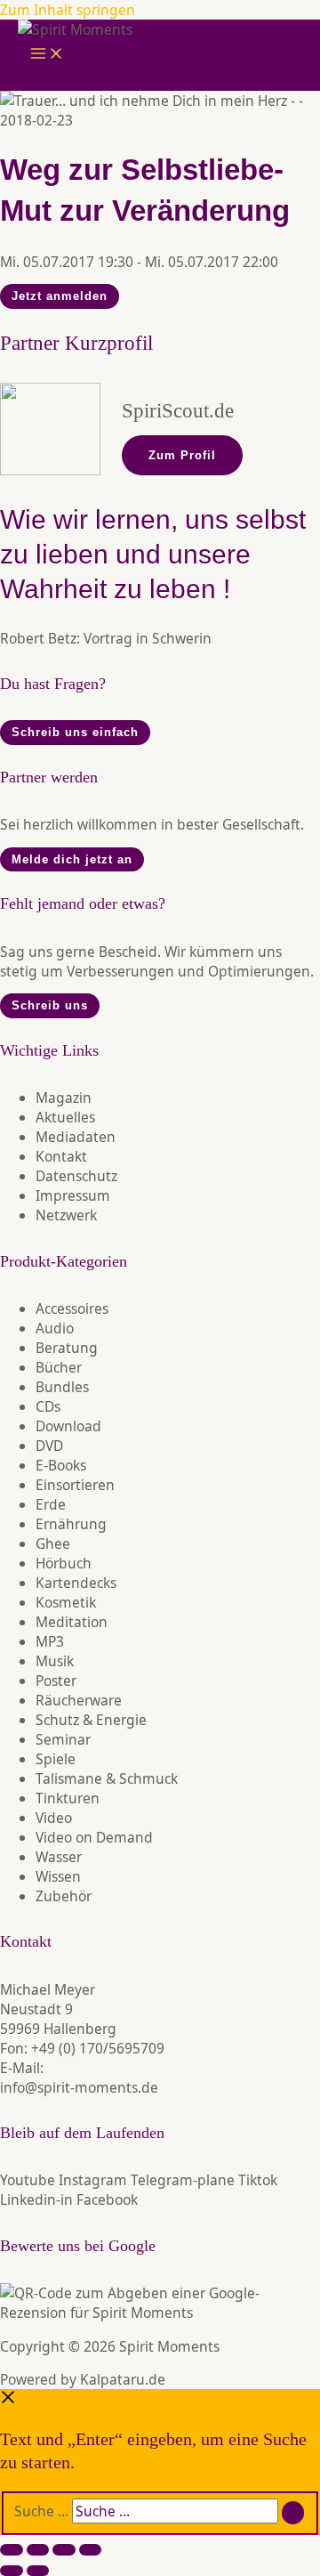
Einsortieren (75, 1485)
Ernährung (71, 1524)
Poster (56, 1681)
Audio (55, 1328)
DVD (49, 1446)
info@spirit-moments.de (79, 2087)
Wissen (58, 1876)
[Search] (293, 2513)
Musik (55, 1661)
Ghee (53, 1543)
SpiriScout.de (178, 411)
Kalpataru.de (123, 2379)
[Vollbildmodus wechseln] (38, 2550)
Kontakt (61, 1156)
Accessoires (72, 1308)
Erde (51, 1504)
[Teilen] (64, 2550)
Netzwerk (66, 1215)
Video (54, 1818)
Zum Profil (182, 455)
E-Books (61, 1465)
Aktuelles (65, 1117)
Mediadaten (76, 1137)
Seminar (63, 1739)
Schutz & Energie (91, 1720)
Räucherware (79, 1700)
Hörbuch (64, 1563)
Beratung (67, 1348)
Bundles (62, 1387)
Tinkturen (68, 1798)
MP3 (50, 1641)
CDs (48, 1406)
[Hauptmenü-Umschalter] (47, 55)
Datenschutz (76, 1176)
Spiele (56, 1759)
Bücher (59, 1367)
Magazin (64, 1098)
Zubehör (64, 1896)
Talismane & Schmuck (107, 1778)
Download (68, 1426)
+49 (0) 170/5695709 (98, 2048)
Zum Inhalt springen (68, 10)
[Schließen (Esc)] (91, 2550)
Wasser (59, 1857)
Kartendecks (76, 1583)
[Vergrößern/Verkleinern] (12, 2550)
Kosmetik (66, 1602)
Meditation (72, 1622)
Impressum (73, 1195)
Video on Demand (94, 1837)
